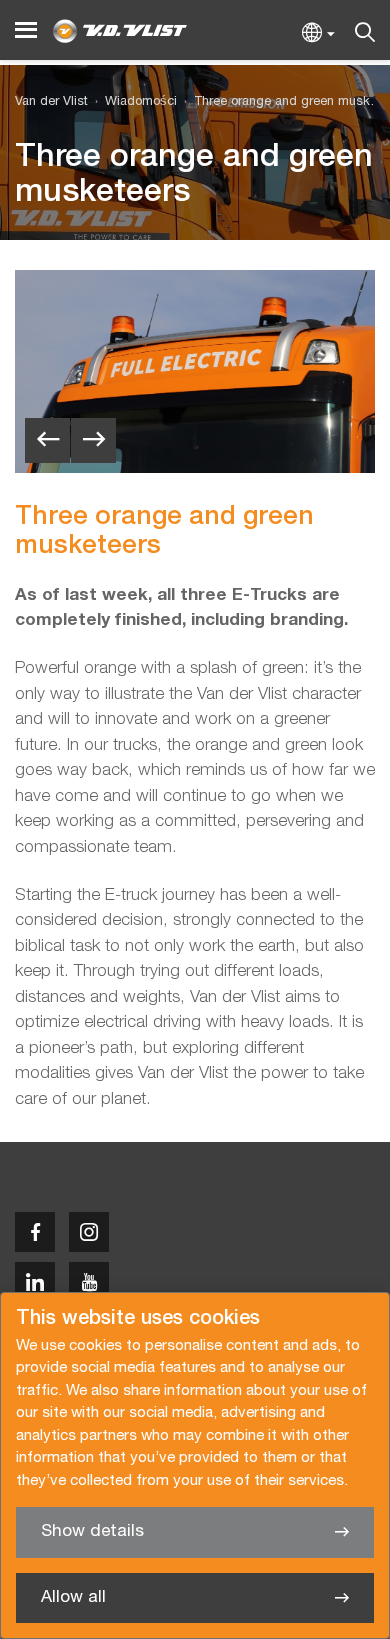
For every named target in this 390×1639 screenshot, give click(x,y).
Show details (92, 1531)
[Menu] (26, 30)
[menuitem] (132, 102)
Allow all (73, 1597)
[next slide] (93, 440)
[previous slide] (47, 440)
